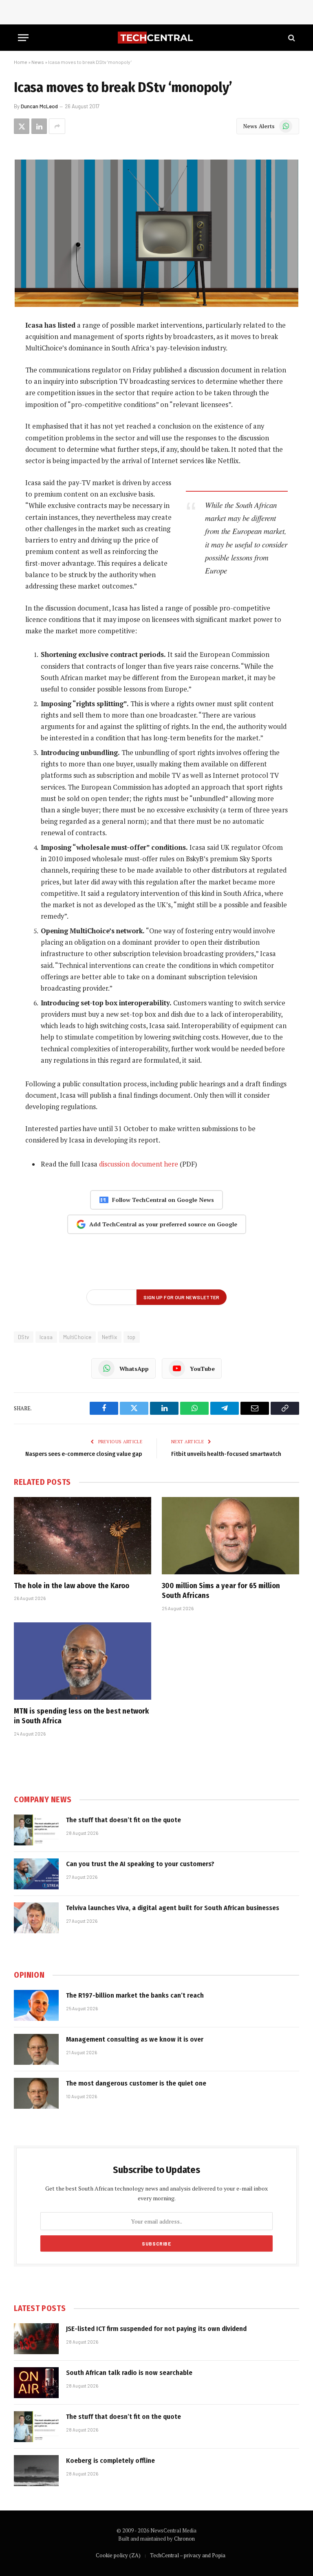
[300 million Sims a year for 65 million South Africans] (230, 1536)
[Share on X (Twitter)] (22, 126)
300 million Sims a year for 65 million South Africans (221, 1591)
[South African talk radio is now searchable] (36, 2383)
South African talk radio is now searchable (129, 2373)
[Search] (291, 38)
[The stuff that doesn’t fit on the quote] (36, 1830)
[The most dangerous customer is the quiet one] (36, 2093)
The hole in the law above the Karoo (72, 1586)
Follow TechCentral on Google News (163, 1200)
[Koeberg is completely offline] (36, 2471)
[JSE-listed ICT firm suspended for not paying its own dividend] (36, 2339)
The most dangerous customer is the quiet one (136, 2083)
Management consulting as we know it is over (135, 2039)
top (132, 1337)
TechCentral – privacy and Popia (188, 2555)
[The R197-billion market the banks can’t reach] (36, 2005)
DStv (24, 1337)
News (38, 62)
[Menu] (23, 38)
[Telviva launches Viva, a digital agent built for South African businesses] (36, 1918)
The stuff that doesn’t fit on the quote (123, 1820)
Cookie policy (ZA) (118, 2555)
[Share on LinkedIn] (39, 126)
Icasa (46, 1337)
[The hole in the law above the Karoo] (83, 1536)
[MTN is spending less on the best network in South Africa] (83, 1661)
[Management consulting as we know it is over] (36, 2049)
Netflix (110, 1337)
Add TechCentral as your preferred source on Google (163, 1224)
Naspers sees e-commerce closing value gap (84, 1454)
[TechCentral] (156, 38)
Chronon (184, 2539)
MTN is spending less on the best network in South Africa (81, 1716)
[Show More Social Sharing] (57, 126)
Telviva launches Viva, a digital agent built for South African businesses (173, 1908)
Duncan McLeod (39, 106)
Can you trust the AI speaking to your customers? (140, 1864)
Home (21, 62)
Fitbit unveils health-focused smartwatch (226, 1454)
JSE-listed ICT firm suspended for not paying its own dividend (156, 2329)
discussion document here (139, 1164)
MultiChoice (77, 1337)
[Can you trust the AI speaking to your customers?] (36, 1874)
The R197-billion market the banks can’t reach (135, 1995)
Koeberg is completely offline (110, 2461)
